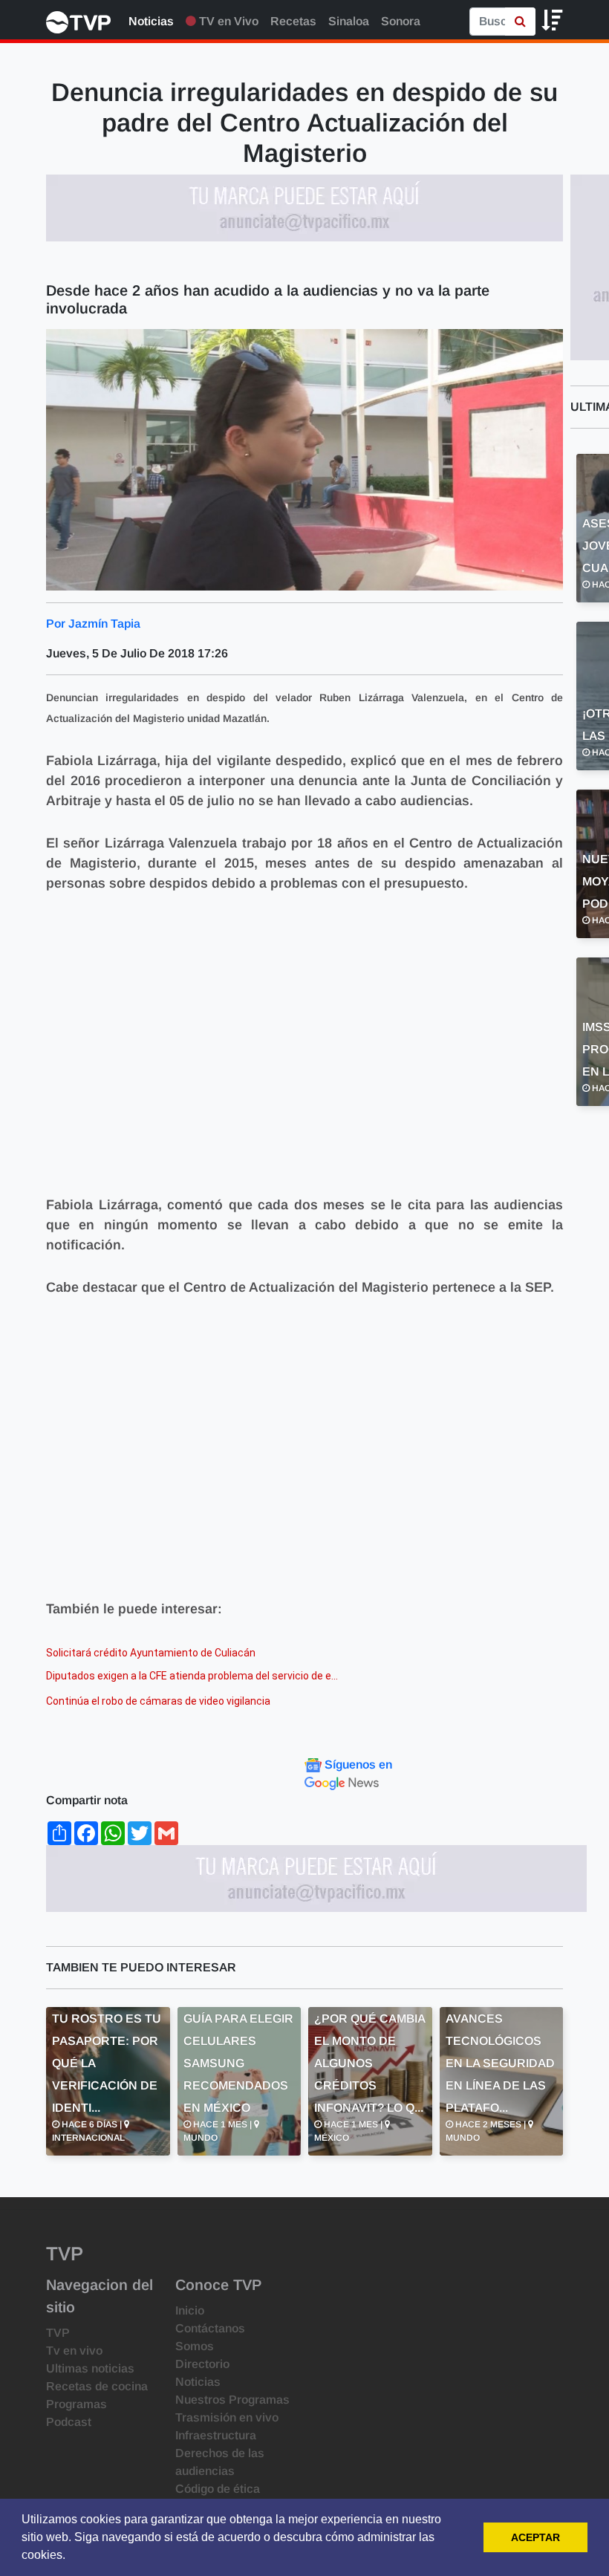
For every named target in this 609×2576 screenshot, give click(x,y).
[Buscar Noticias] (520, 22)
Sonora (401, 21)
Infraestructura (216, 2435)
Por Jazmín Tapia (93, 624)
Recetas (293, 21)
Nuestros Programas (232, 2400)
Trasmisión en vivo (227, 2417)
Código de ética (218, 2489)
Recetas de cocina (97, 2386)
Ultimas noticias (90, 2368)
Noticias (151, 21)
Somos (195, 2346)
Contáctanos (210, 2328)
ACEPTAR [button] (535, 2537)
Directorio (202, 2364)
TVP (58, 2333)
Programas (76, 2404)
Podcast (69, 2422)
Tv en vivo (74, 2351)
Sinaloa (349, 21)
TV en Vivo (227, 21)
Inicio (190, 2310)
